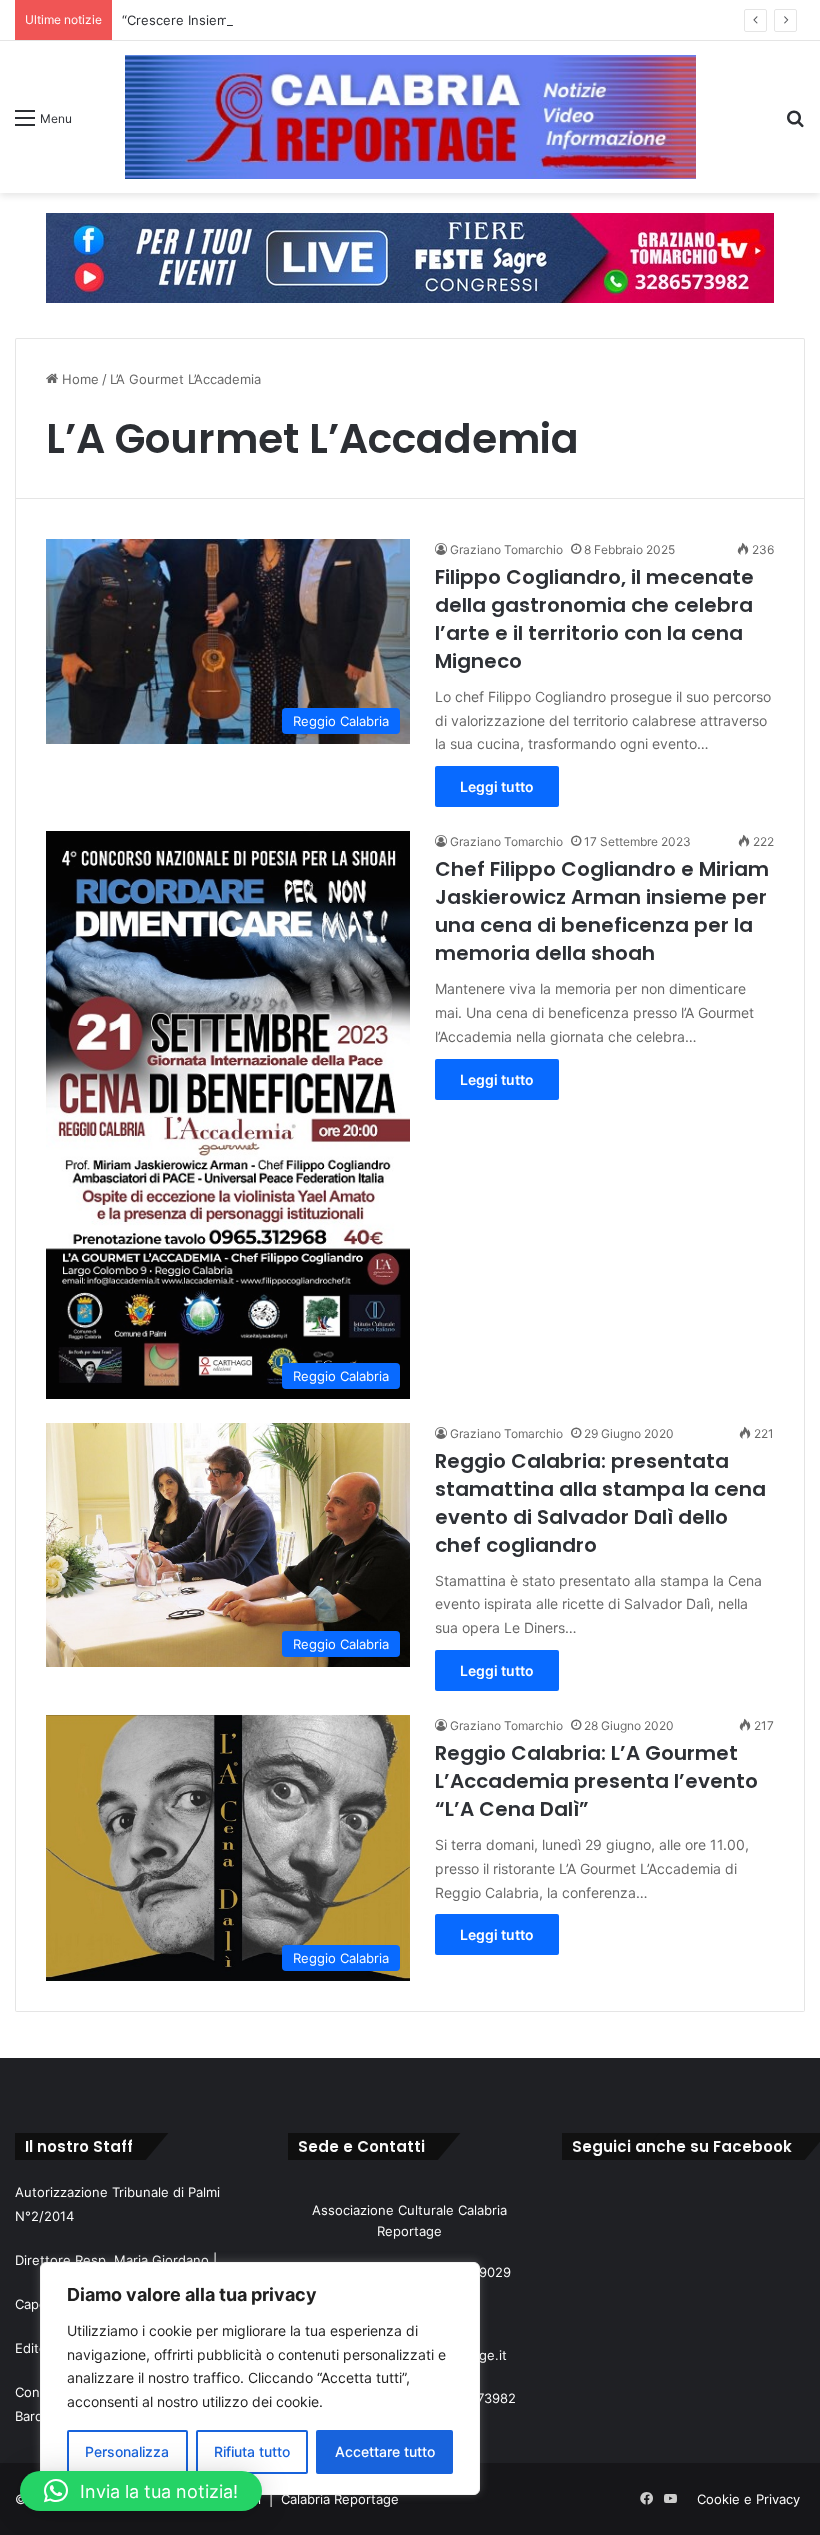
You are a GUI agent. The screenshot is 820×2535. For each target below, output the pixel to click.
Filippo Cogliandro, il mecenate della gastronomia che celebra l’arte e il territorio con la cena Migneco (594, 619)
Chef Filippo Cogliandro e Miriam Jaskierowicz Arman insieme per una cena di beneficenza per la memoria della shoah (602, 911)
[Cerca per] (795, 124)
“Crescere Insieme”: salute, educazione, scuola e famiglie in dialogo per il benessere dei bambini (422, 20)
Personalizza (127, 2451)
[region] (260, 2378)
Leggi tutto (497, 786)
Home (78, 379)
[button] (141, 2491)
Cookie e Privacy (748, 2499)
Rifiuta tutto (252, 2451)
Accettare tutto (385, 2451)
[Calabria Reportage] (410, 117)
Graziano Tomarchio (506, 549)
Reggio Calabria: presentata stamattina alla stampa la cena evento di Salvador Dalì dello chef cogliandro (600, 1503)
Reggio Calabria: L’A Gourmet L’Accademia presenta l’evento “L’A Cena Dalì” (596, 1781)
